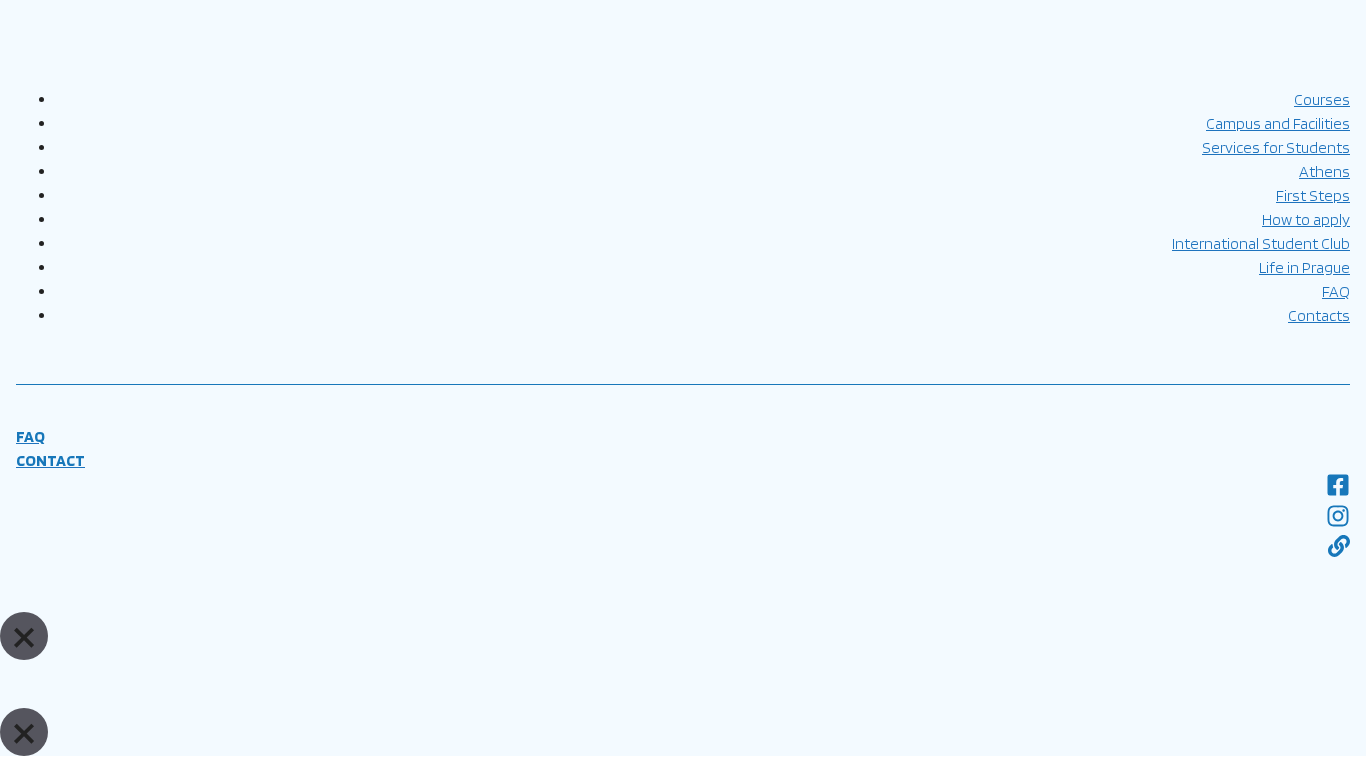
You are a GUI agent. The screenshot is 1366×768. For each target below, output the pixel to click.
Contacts (1319, 315)
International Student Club (1261, 243)
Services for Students (1276, 147)
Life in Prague (1304, 267)
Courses (1322, 99)
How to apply (1306, 219)
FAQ (1336, 291)
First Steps (1313, 195)
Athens (1324, 171)
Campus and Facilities (1278, 123)
